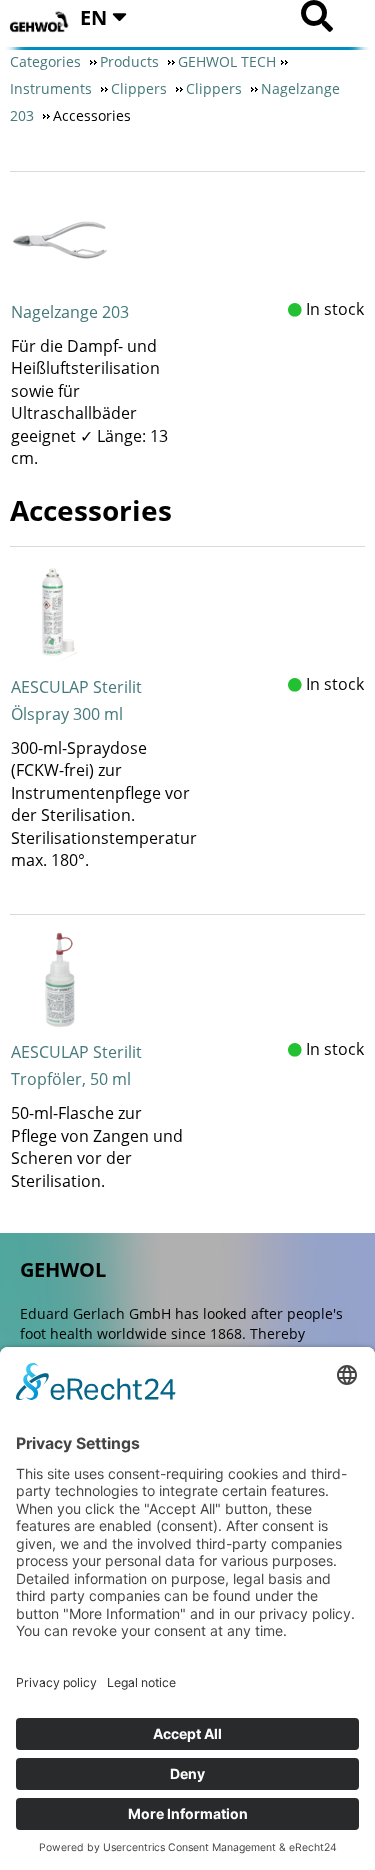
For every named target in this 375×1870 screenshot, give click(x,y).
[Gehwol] (40, 22)
